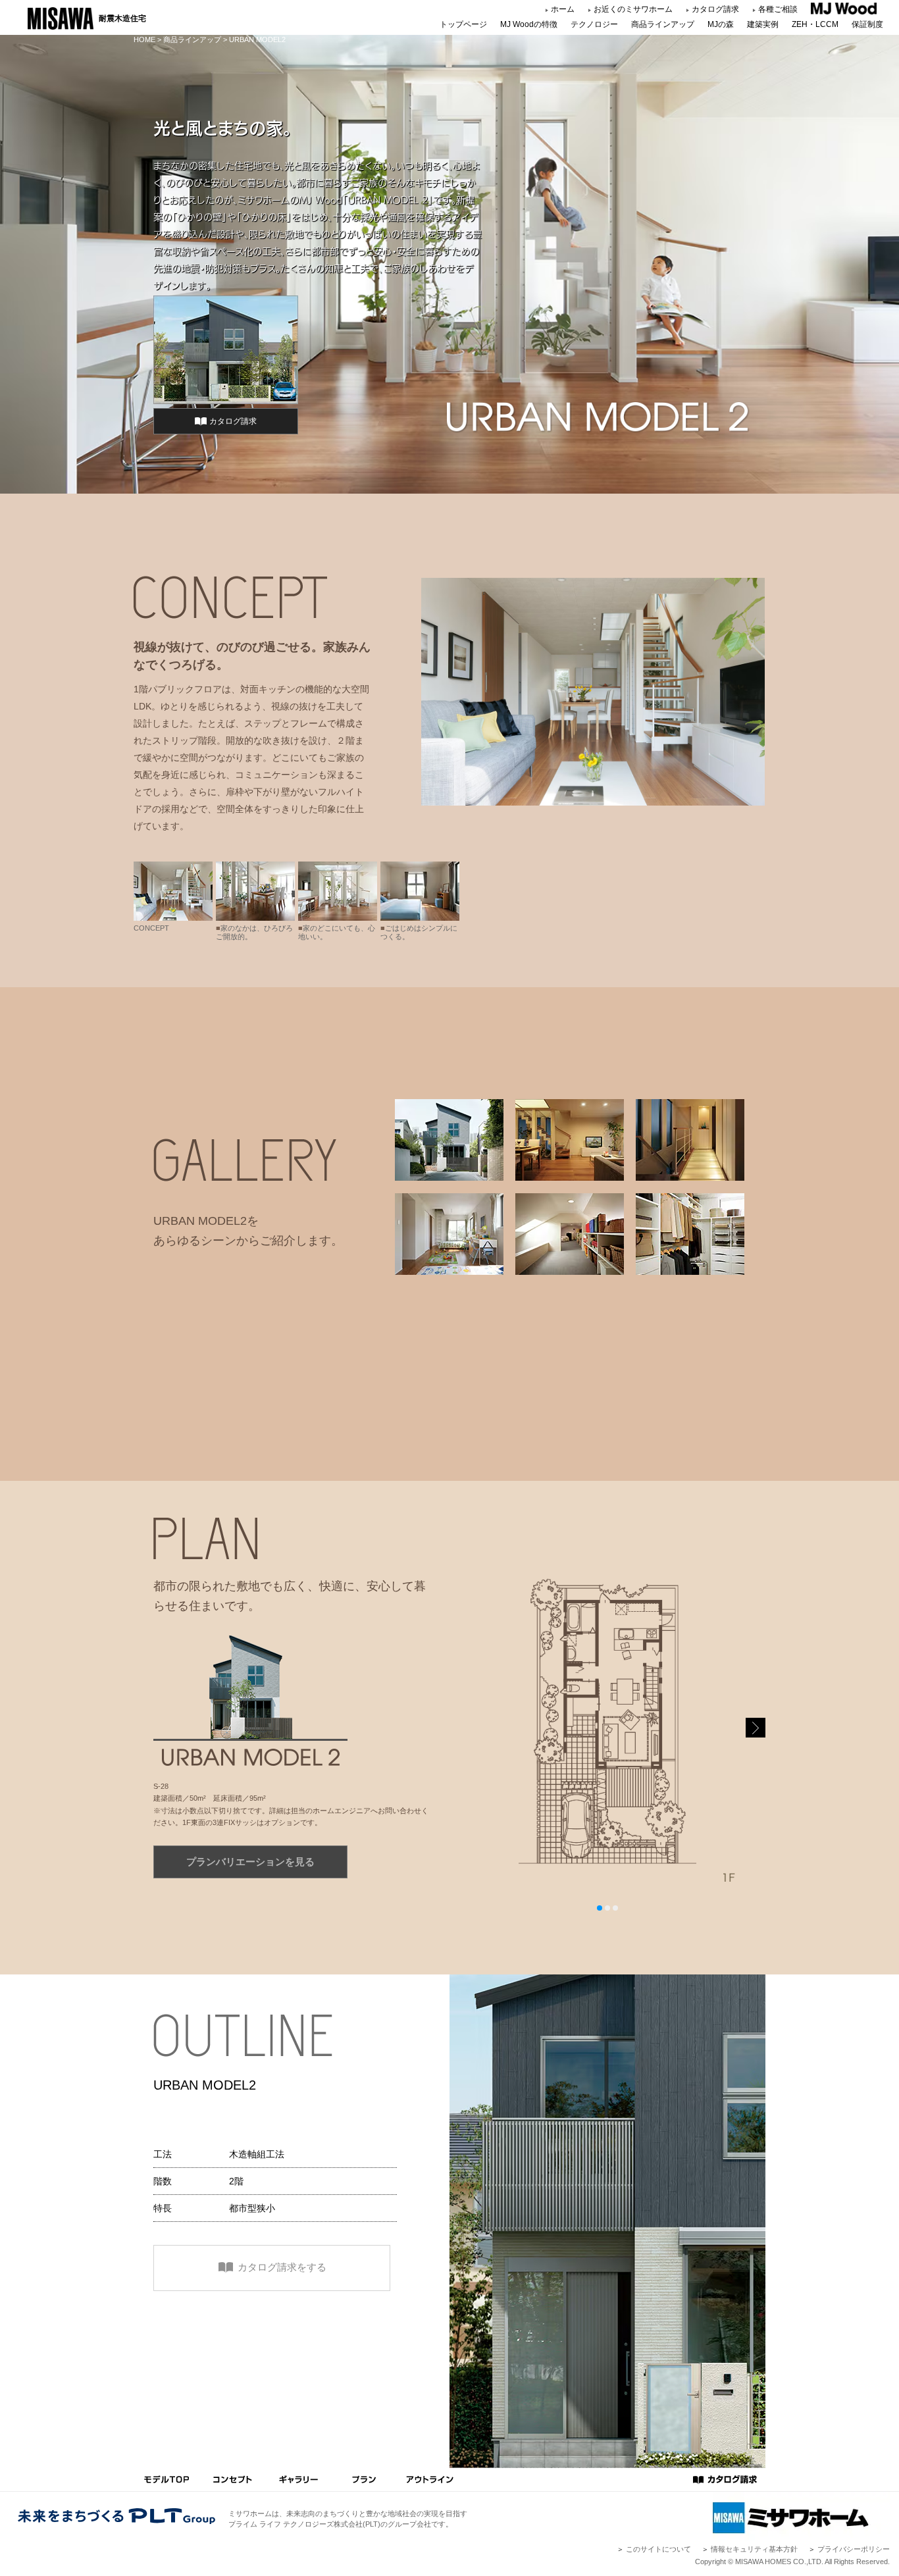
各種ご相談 (778, 9)
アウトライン (430, 2480)
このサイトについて (658, 2549)
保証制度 (867, 24)
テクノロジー (594, 24)
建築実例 (763, 24)
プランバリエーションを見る (250, 1862)
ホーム (563, 9)
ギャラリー (298, 2480)
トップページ (463, 24)
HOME (144, 39)
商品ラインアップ (663, 24)
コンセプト (232, 2480)
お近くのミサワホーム (633, 9)
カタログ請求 (715, 9)
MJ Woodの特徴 (529, 24)
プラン (364, 2480)
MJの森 (721, 24)
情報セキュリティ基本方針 (754, 2549)
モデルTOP (167, 2480)
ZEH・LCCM (815, 24)
